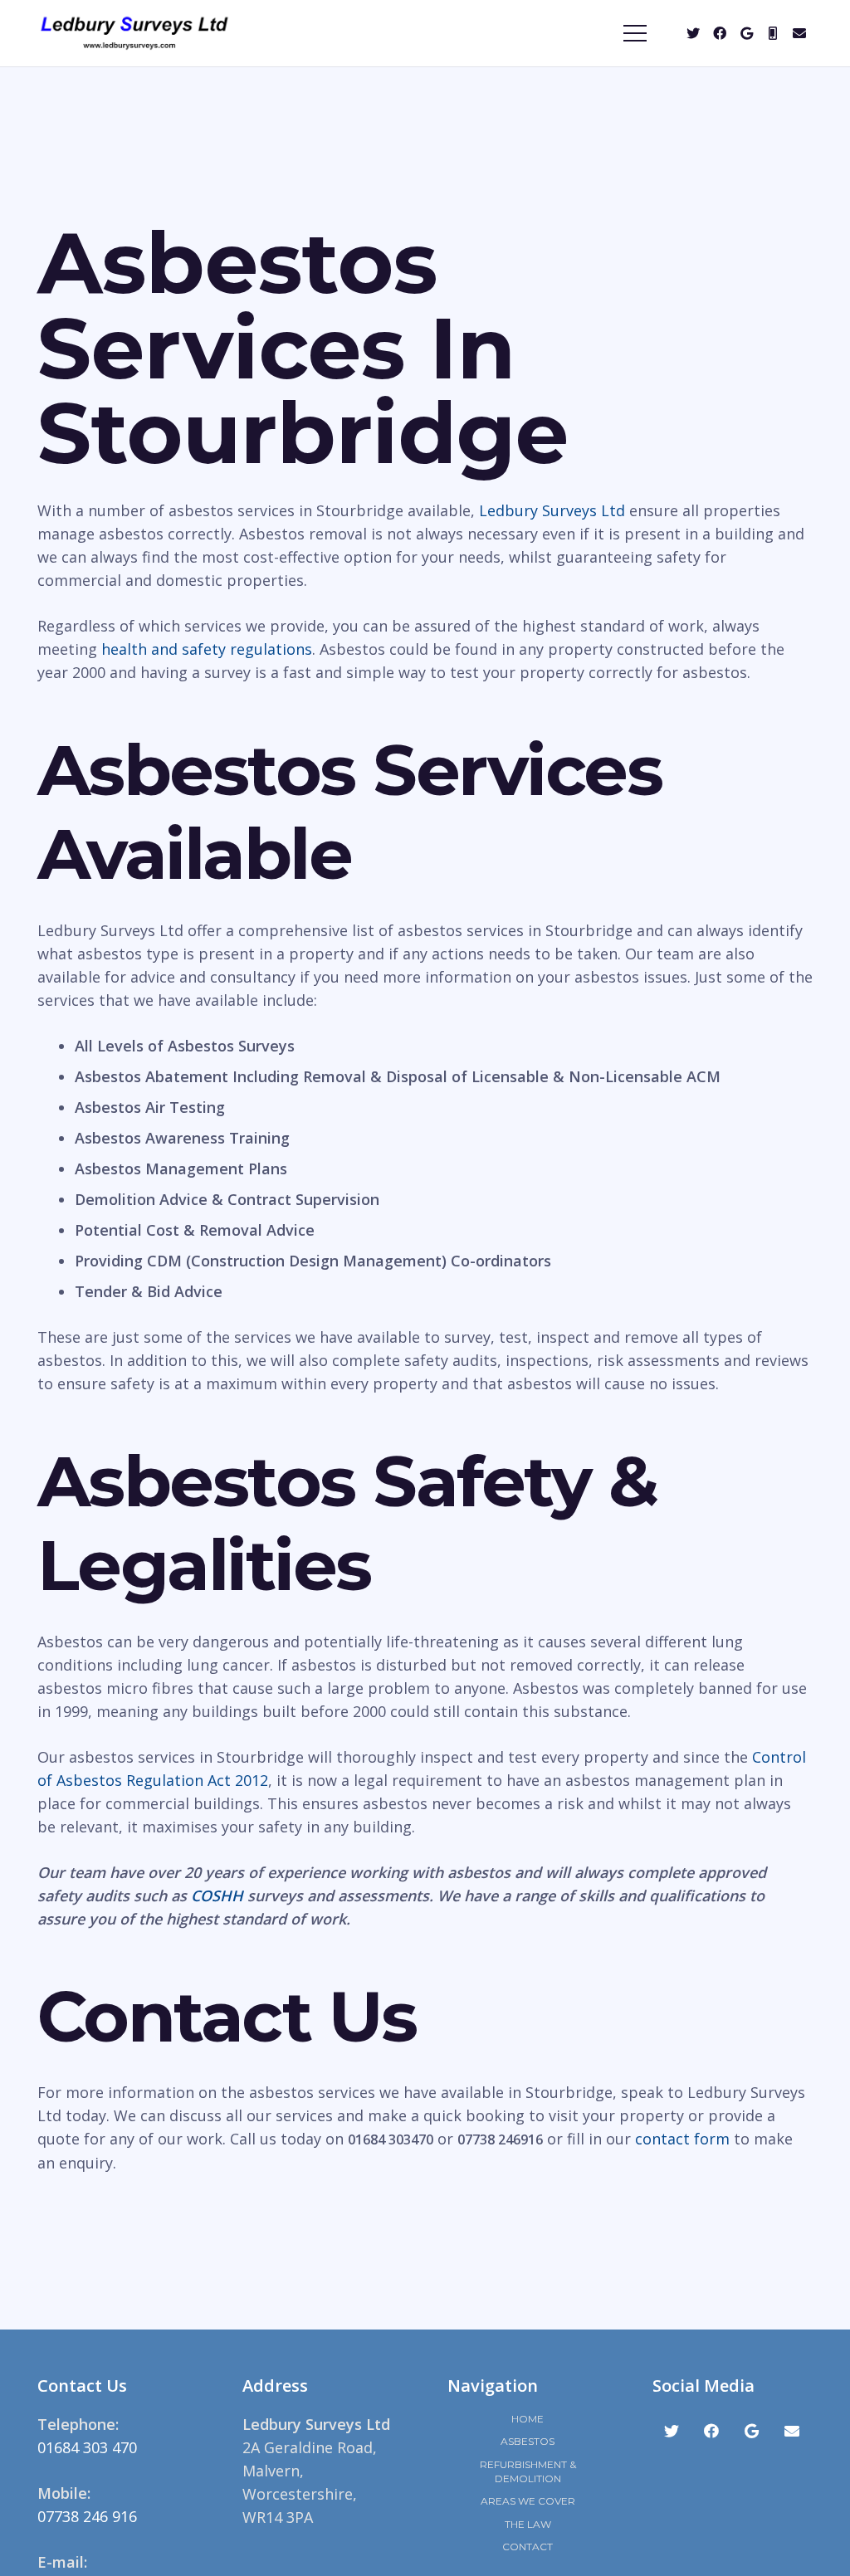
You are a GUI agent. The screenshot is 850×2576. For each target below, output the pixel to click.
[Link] (134, 33)
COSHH (217, 1895)
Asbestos (528, 2441)
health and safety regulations (207, 649)
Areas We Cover (528, 2501)
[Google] (746, 33)
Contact (528, 2547)
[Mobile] (773, 33)
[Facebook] (720, 33)
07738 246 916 (87, 2516)
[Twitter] (693, 33)
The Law (528, 2524)
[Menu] (635, 33)
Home (528, 2419)
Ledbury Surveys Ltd (552, 510)
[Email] (799, 33)
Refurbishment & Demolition (528, 2471)
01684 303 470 (87, 2447)
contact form (682, 2139)
